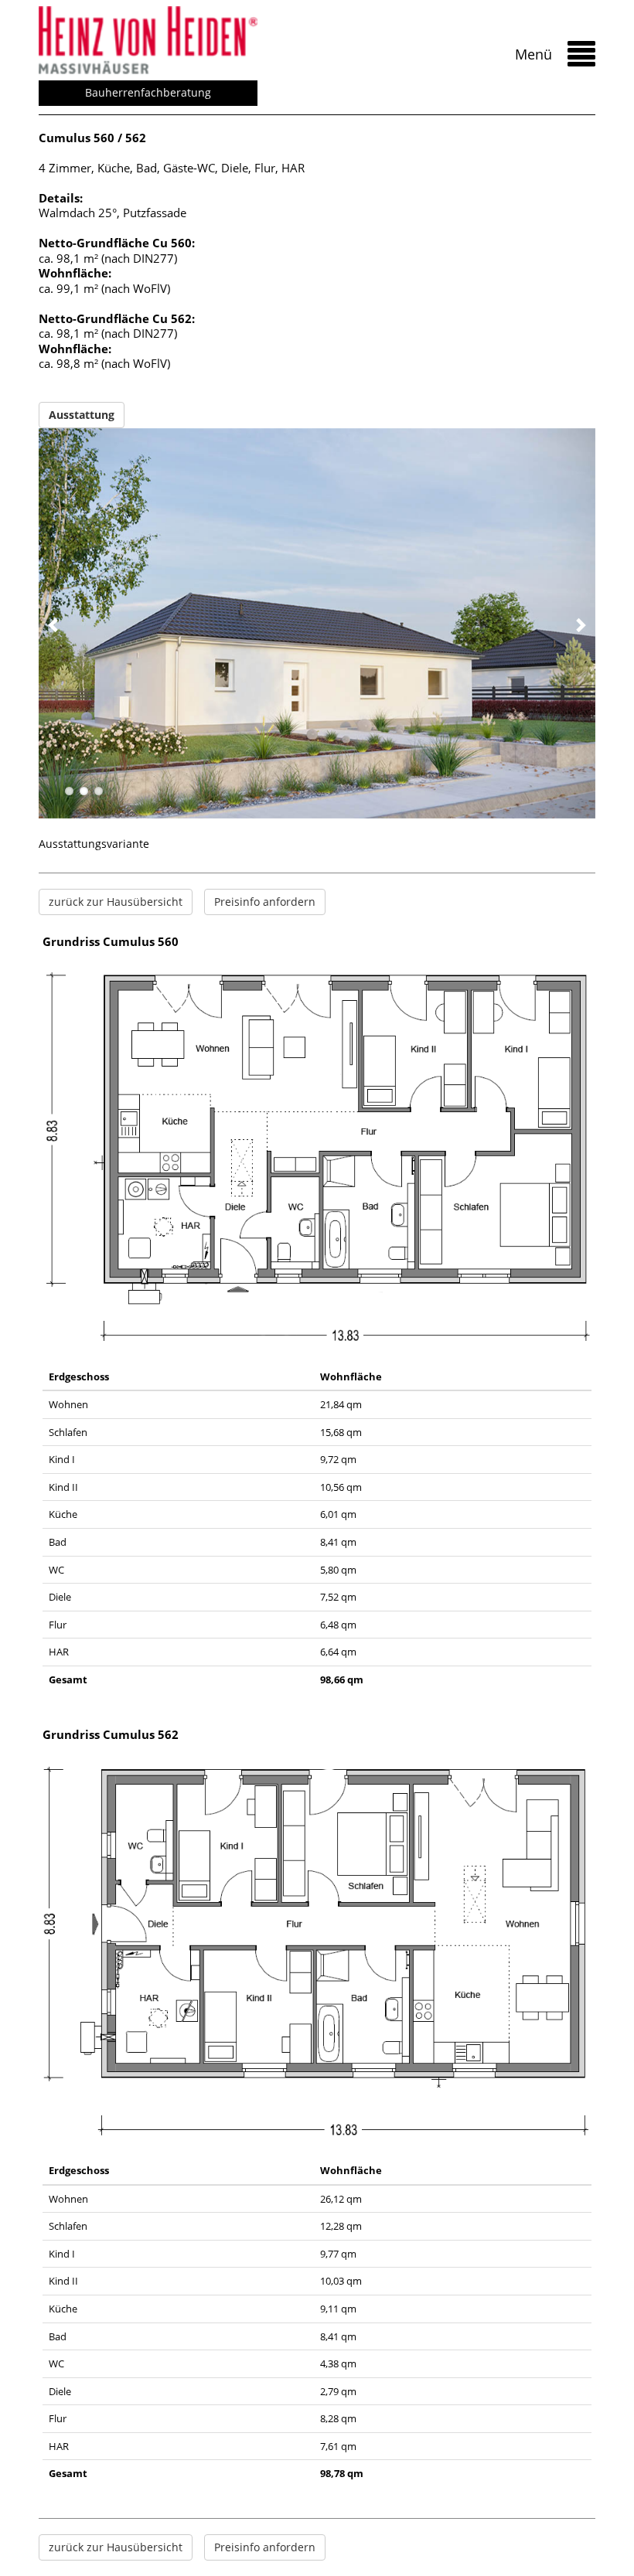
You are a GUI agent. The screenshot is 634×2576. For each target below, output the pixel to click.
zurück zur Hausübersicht (116, 902)
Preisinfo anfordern (265, 902)
